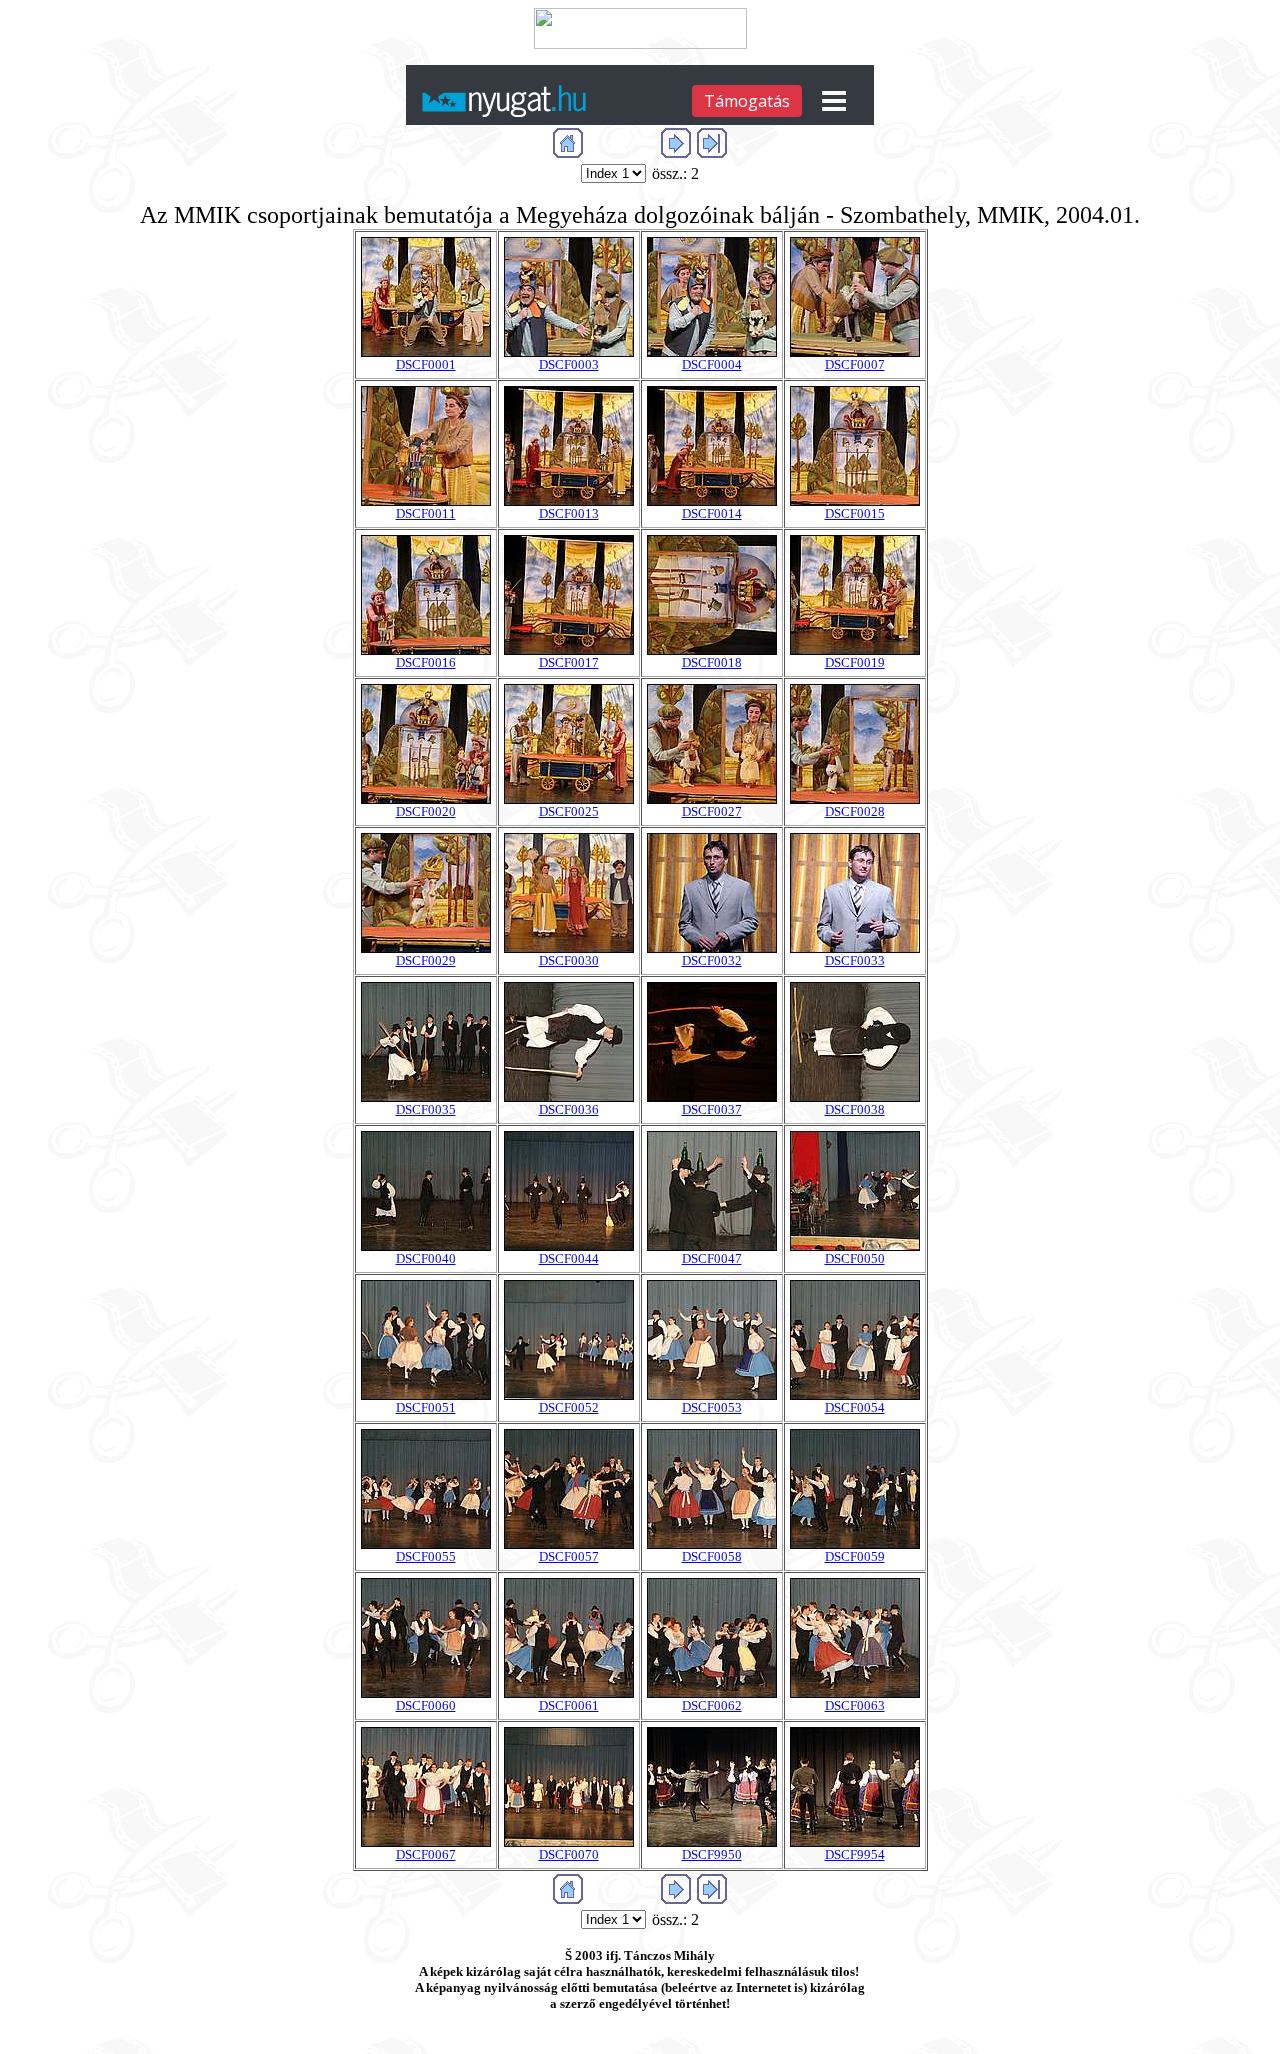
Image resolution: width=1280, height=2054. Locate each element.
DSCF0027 (712, 811)
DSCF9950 (712, 1854)
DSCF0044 (569, 1258)
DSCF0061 (569, 1705)
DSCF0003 (569, 364)
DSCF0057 (569, 1556)
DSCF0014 (712, 513)
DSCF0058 (712, 1556)
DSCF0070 (569, 1854)
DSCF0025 (569, 811)
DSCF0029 (426, 960)
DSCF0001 (426, 364)
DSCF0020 (426, 811)
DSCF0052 (569, 1407)
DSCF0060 (426, 1705)
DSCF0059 (855, 1556)
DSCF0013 (569, 513)
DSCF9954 (855, 1854)
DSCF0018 (712, 662)
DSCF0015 (855, 513)
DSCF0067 (426, 1854)
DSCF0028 (855, 811)
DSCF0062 (712, 1705)
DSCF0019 (855, 662)
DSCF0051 (426, 1407)
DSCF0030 (569, 960)
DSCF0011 (426, 513)
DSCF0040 (426, 1258)
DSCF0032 (712, 960)
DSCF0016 (426, 662)
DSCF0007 (855, 364)
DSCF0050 (855, 1258)
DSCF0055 (426, 1556)
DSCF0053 (712, 1407)
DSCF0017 (569, 662)
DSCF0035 (426, 1109)
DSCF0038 (855, 1109)
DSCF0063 (855, 1705)
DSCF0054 (855, 1407)
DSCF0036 (569, 1109)
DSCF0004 (712, 364)
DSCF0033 (855, 960)
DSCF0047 (712, 1258)
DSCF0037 (712, 1109)
